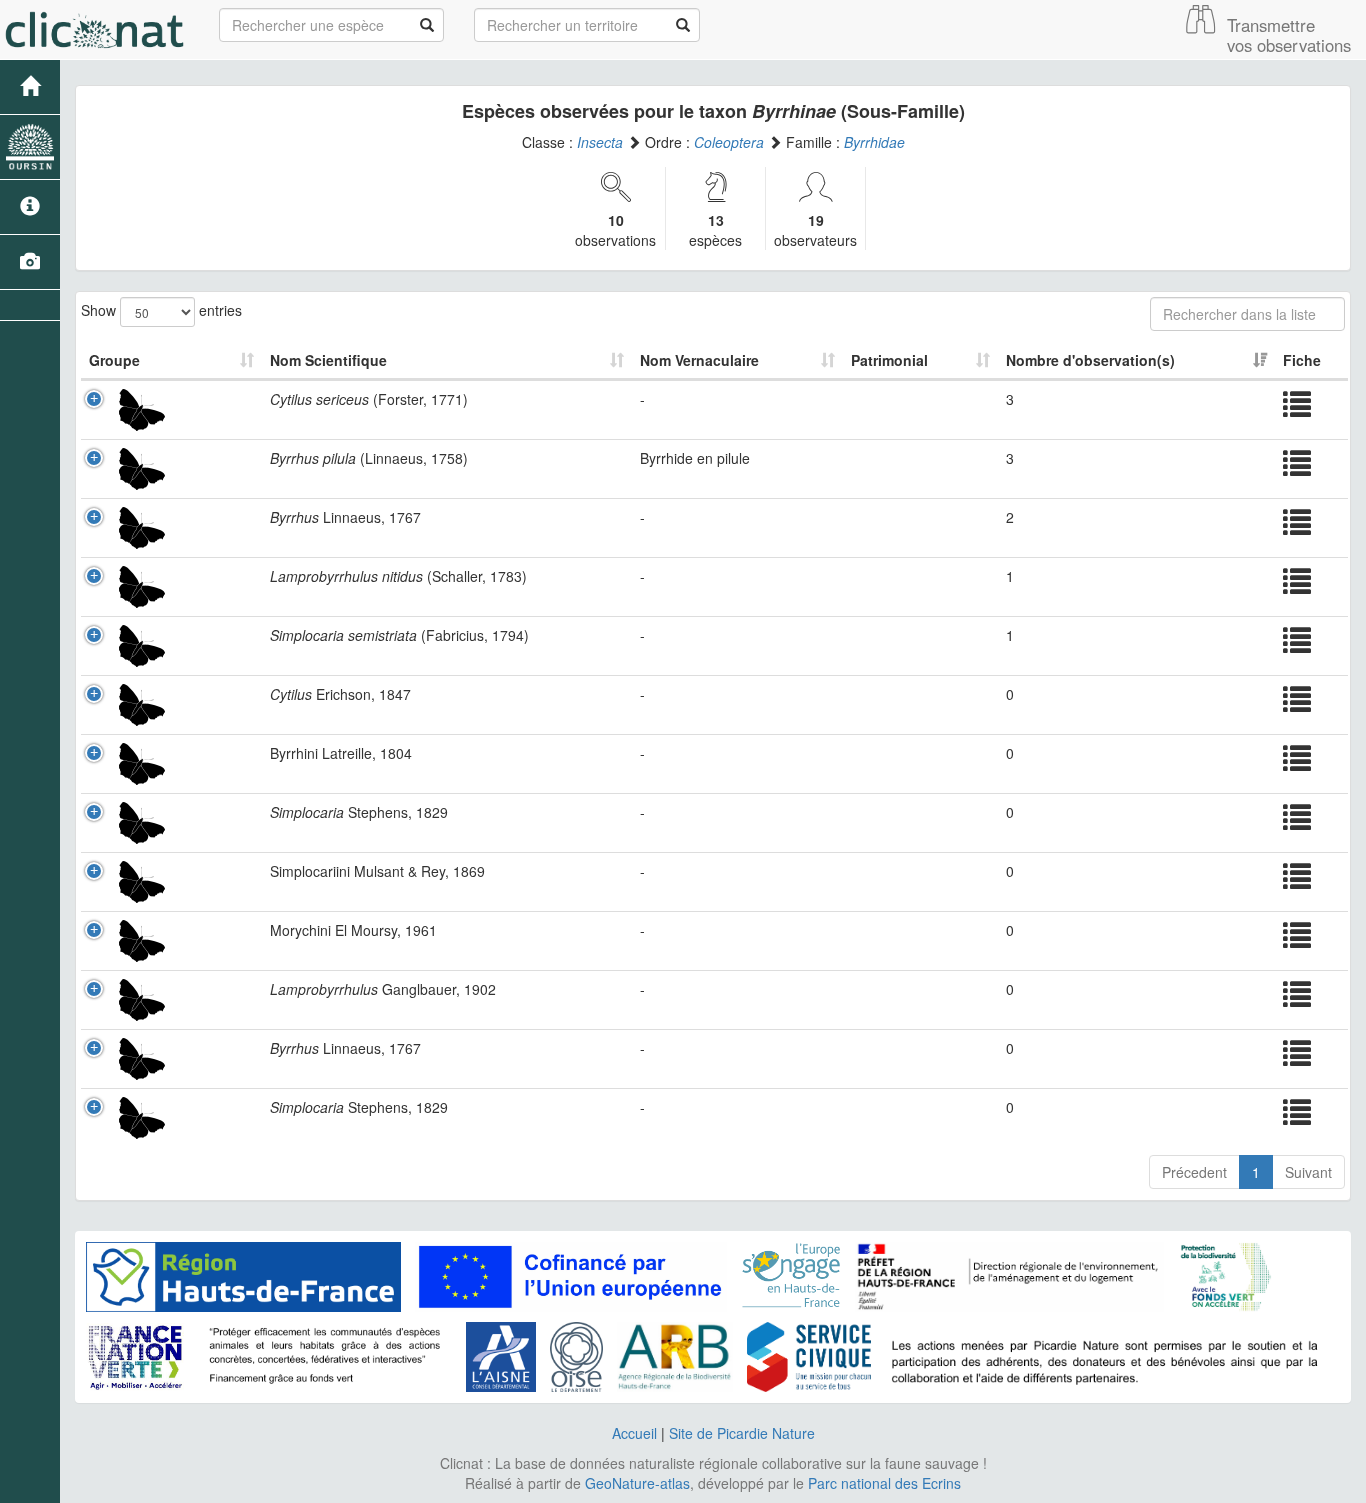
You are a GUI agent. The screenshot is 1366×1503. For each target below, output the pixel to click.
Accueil (634, 1433)
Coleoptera (729, 142)
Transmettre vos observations (1289, 35)
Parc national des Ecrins (884, 1483)
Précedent (1194, 1172)
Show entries (161, 309)
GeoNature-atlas (637, 1483)
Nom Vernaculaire (699, 360)
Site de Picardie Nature (742, 1433)
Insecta (600, 142)
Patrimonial (889, 360)
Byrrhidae (874, 142)
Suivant (1308, 1172)
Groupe (114, 360)
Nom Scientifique (328, 360)
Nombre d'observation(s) (1090, 360)
